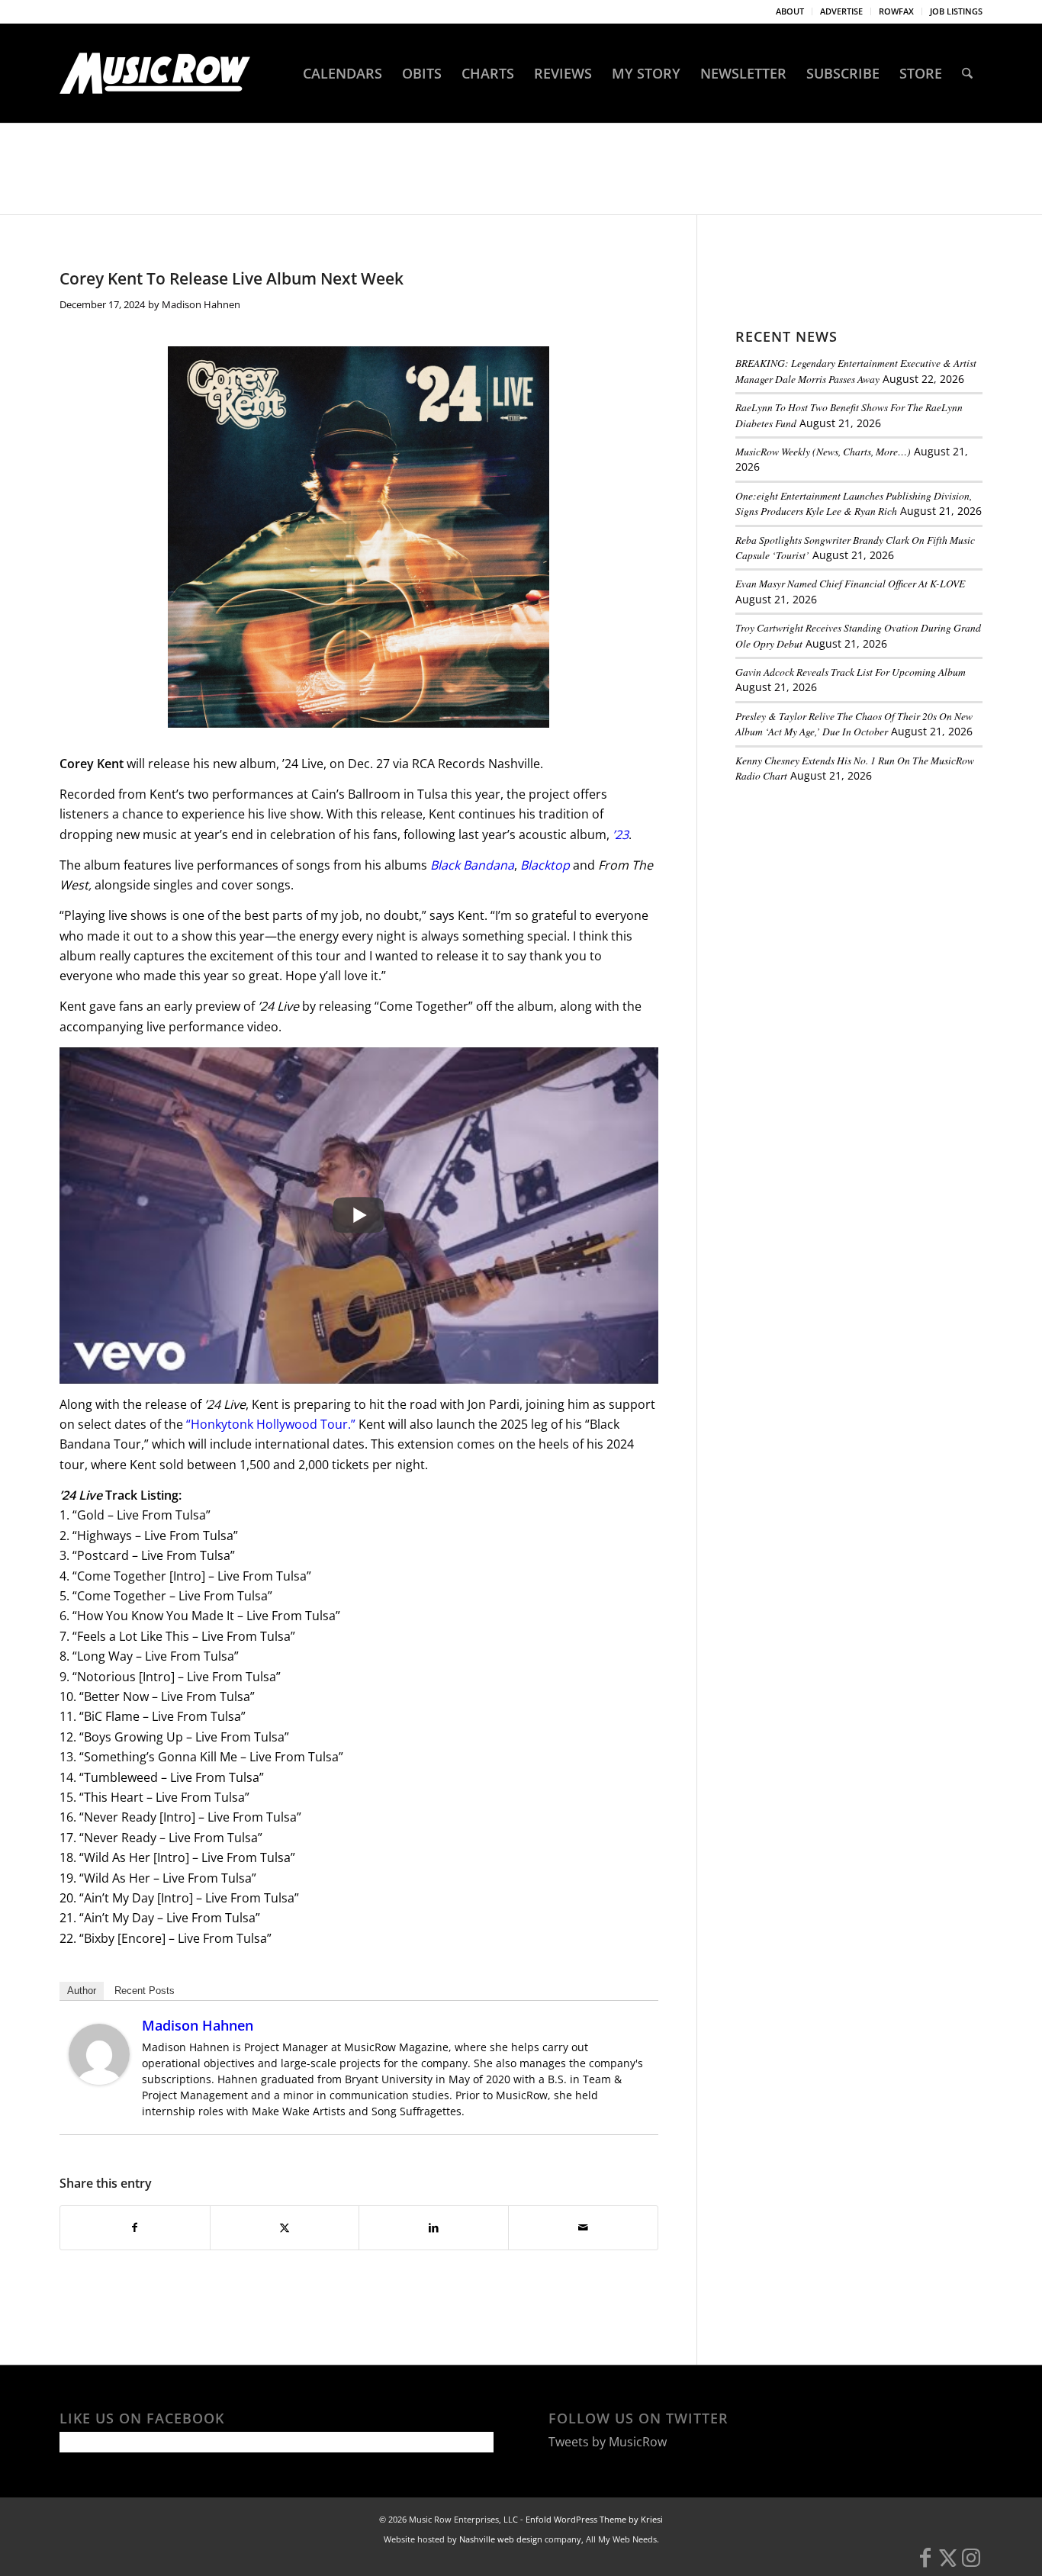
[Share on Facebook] (135, 2227)
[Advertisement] (850, 899)
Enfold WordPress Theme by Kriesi (594, 2519)
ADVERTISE (841, 11)
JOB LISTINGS (956, 11)
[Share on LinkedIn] (434, 2227)
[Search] (967, 73)
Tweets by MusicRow (608, 2442)
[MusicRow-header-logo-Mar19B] (155, 73)
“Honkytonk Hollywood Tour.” (271, 1424)
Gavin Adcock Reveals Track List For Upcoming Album (851, 672)
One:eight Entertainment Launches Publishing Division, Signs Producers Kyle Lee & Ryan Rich (854, 503)
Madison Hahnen (201, 304)
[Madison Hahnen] (99, 2080)
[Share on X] (285, 2227)
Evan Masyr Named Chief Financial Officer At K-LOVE (850, 583)
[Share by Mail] (583, 2227)
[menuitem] (790, 11)
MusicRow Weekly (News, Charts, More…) (823, 451)
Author (82, 1991)
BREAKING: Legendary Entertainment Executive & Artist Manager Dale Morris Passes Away (856, 370)
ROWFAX (896, 11)
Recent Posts (145, 1991)
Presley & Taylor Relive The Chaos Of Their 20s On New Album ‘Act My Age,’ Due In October (854, 724)
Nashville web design (501, 2539)
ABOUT (790, 11)
